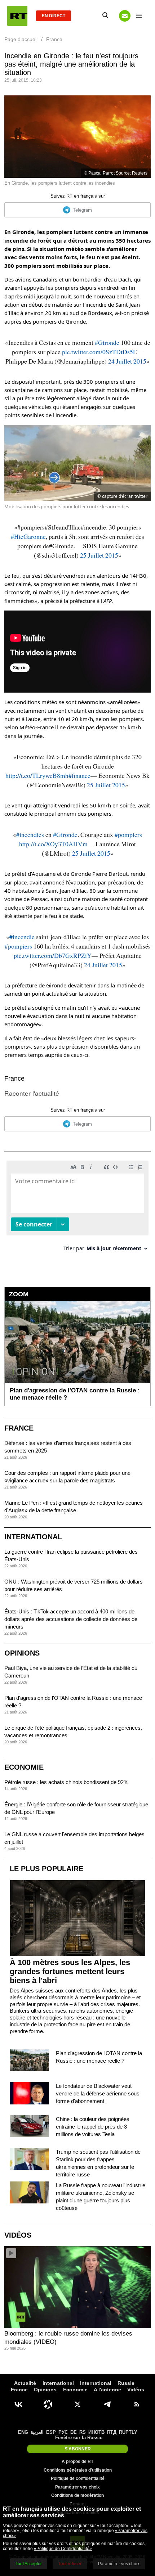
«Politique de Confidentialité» (63, 2549)
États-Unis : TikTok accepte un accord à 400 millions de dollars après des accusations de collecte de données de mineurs (71, 1619)
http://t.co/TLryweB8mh (37, 775)
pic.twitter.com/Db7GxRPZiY (53, 955)
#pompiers (128, 834)
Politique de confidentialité (78, 2478)
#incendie (22, 937)
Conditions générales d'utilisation (78, 2470)
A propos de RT (77, 2462)
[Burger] (139, 16)
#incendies (30, 834)
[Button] (125, 16)
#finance (79, 775)
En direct (54, 16)
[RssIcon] (137, 2404)
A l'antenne (107, 2390)
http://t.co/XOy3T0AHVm (53, 844)
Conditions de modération (77, 2495)
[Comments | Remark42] (77, 1209)
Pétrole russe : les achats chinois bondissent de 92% (66, 1782)
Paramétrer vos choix (77, 2487)
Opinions (22, 1653)
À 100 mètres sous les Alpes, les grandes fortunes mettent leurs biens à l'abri (70, 1971)
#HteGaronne (28, 536)
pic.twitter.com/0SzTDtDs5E (99, 352)
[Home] (17, 16)
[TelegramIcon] (107, 2404)
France (14, 1078)
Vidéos (18, 2235)
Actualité (25, 2383)
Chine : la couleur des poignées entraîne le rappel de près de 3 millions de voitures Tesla (93, 2127)
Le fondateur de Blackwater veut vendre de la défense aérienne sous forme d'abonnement (98, 2093)
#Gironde (107, 342)
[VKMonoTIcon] (18, 2404)
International (33, 1537)
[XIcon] (77, 2404)
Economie (24, 1767)
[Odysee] (48, 2404)
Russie (126, 2383)
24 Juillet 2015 (127, 361)
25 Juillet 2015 (99, 555)
